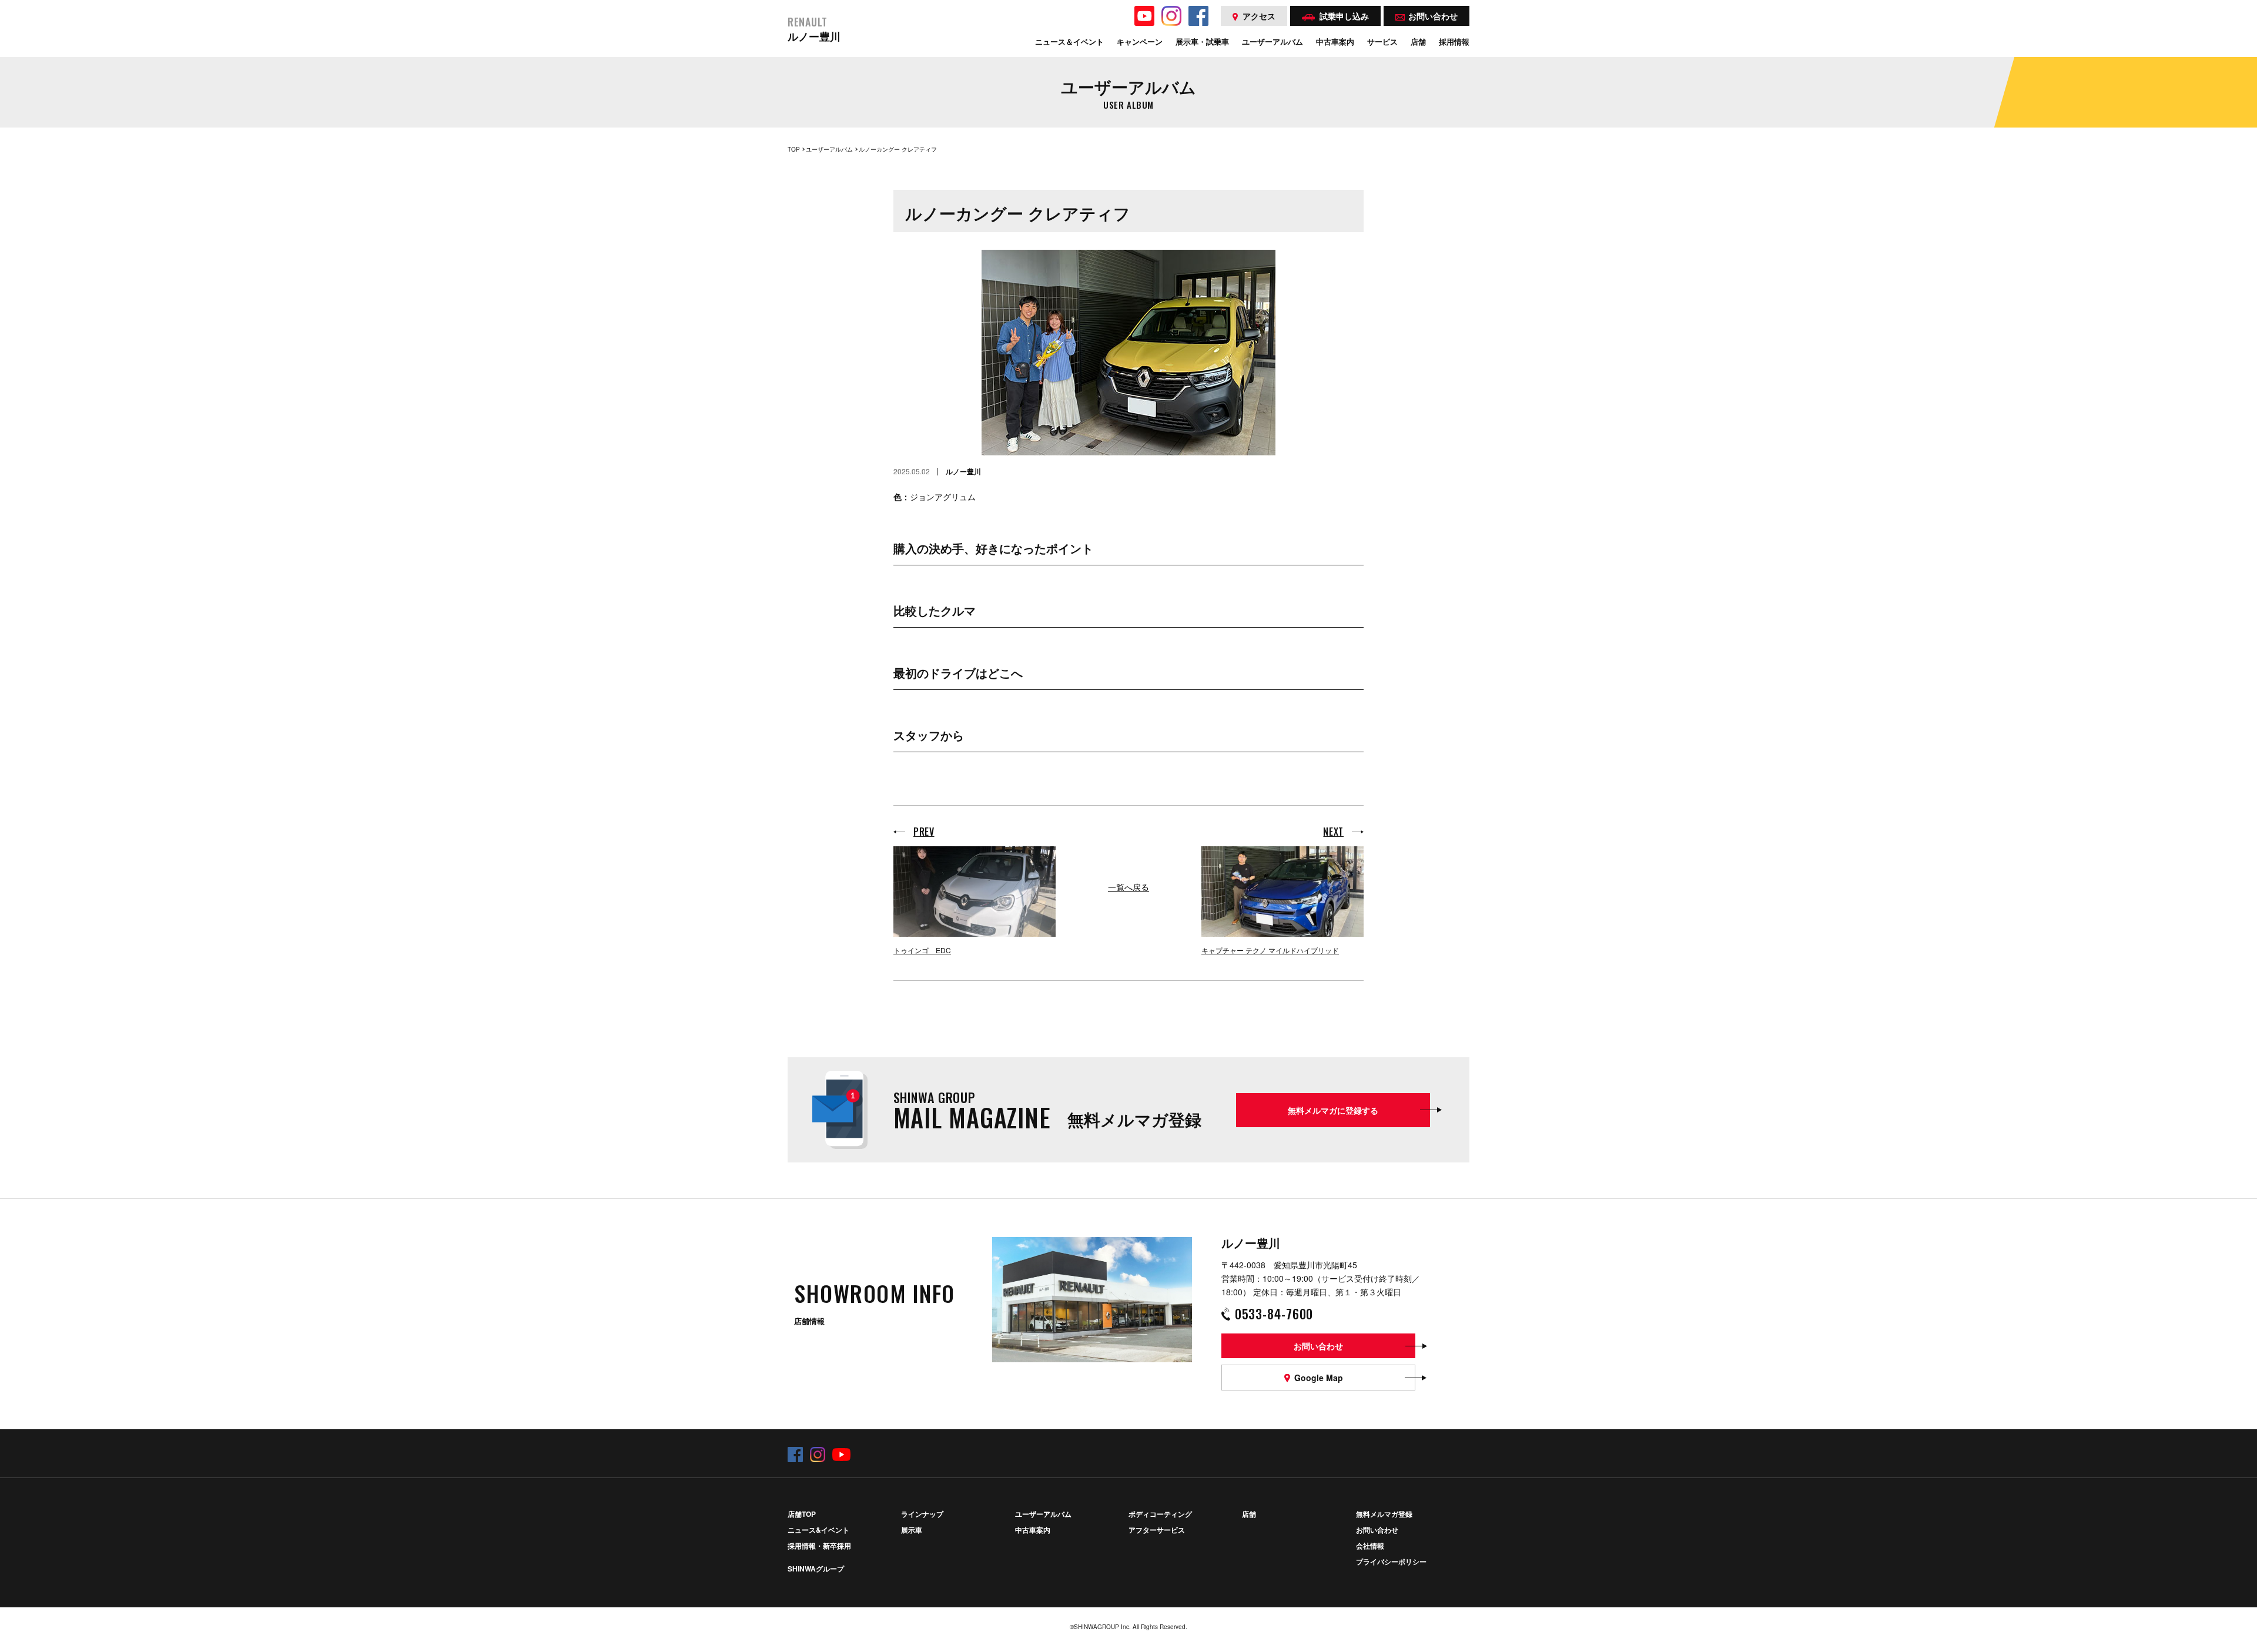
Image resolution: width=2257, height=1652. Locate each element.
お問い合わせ (1377, 1530)
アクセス (1259, 16)
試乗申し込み (1344, 16)
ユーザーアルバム (829, 149)
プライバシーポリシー (1391, 1561)
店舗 (1249, 1514)
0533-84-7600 (1274, 1313)
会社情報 (1370, 1546)
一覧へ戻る (1128, 887)
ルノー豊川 (814, 30)
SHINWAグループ (816, 1569)
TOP (794, 149)
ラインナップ (922, 1514)
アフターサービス (1157, 1530)
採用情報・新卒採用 (819, 1546)
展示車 (912, 1530)
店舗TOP (802, 1514)
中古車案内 (1033, 1530)
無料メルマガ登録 (1384, 1514)
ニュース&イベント (818, 1530)
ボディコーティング (1160, 1514)
